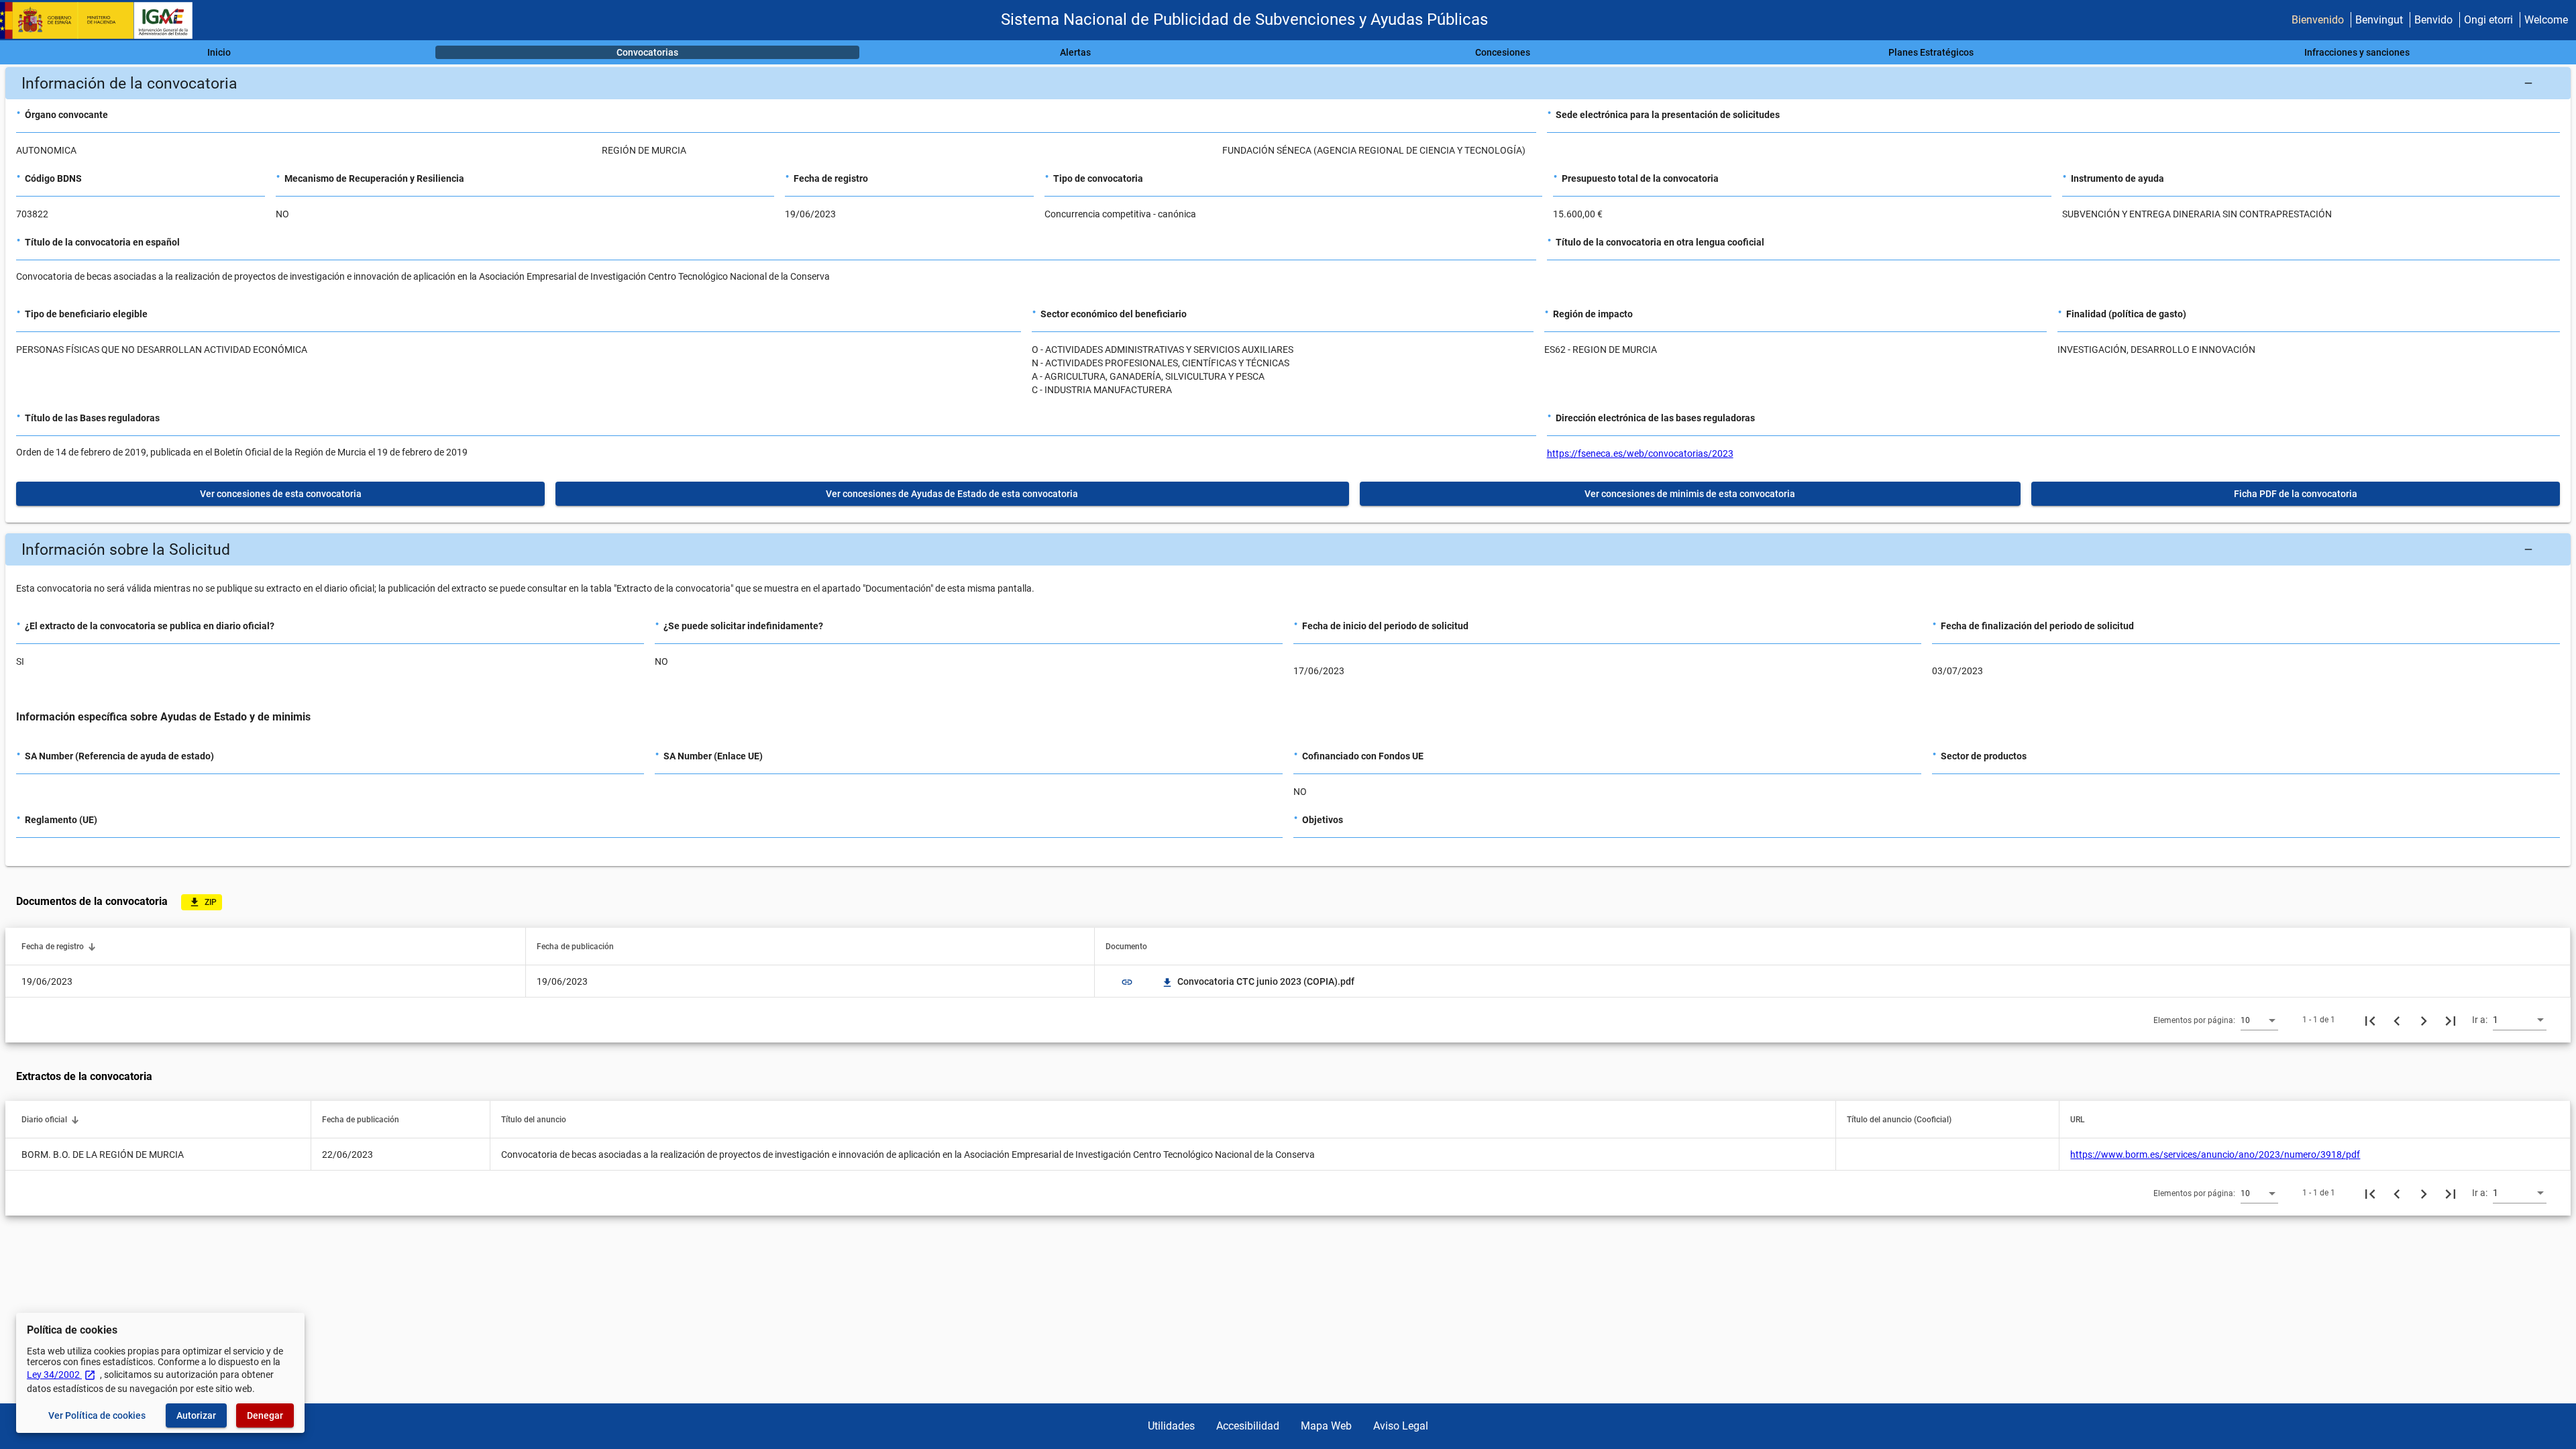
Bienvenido (2318, 20)
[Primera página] (2370, 1020)
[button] (1288, 83)
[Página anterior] (2397, 1020)
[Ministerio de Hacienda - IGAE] (103, 20)
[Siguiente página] (2424, 1020)
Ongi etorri (2488, 20)
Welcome (2546, 20)
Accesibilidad (1248, 1426)
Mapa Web (1326, 1426)
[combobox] (2259, 1020)
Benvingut (2379, 20)
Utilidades (1171, 1426)
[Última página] (2451, 1020)
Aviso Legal (1401, 1426)
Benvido (2433, 20)
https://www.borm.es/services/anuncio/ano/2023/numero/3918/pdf (2215, 1155)
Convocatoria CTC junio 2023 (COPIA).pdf (1259, 981)
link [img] (1127, 982)
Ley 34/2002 (61, 1375)
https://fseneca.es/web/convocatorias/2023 (1640, 453)
